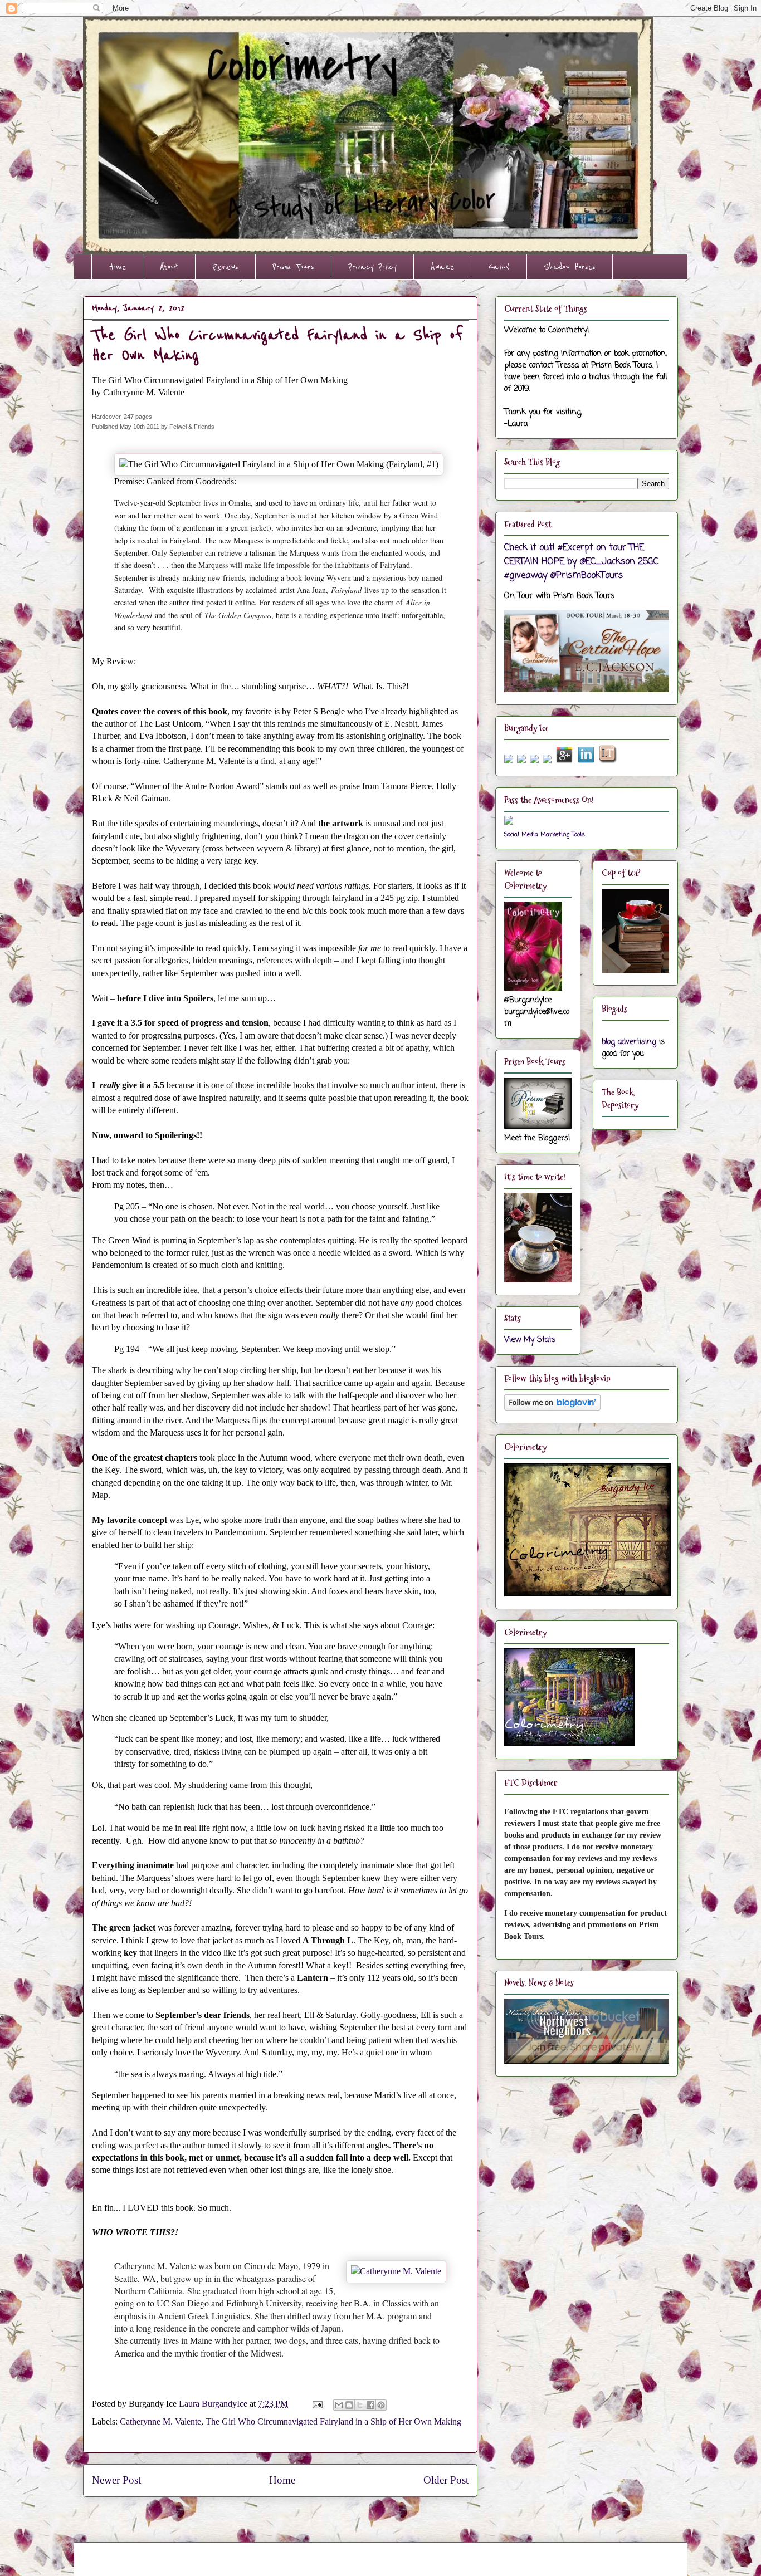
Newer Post (116, 2480)
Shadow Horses (570, 267)
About (169, 267)
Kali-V (499, 267)
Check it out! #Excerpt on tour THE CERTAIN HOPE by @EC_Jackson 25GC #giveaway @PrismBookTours (581, 562)
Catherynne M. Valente (160, 2421)
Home (117, 267)
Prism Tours (293, 267)
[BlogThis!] (349, 2405)
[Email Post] (316, 2404)
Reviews (225, 267)
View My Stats (530, 1340)
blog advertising (629, 1042)
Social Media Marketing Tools (545, 834)
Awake (442, 267)
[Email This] (339, 2405)
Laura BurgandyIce (214, 2404)
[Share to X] (360, 2405)
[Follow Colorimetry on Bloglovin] (552, 1409)
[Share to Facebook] (370, 2405)
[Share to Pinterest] (381, 2405)
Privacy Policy (372, 267)
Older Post (446, 2480)
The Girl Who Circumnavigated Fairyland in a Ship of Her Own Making (333, 2421)
